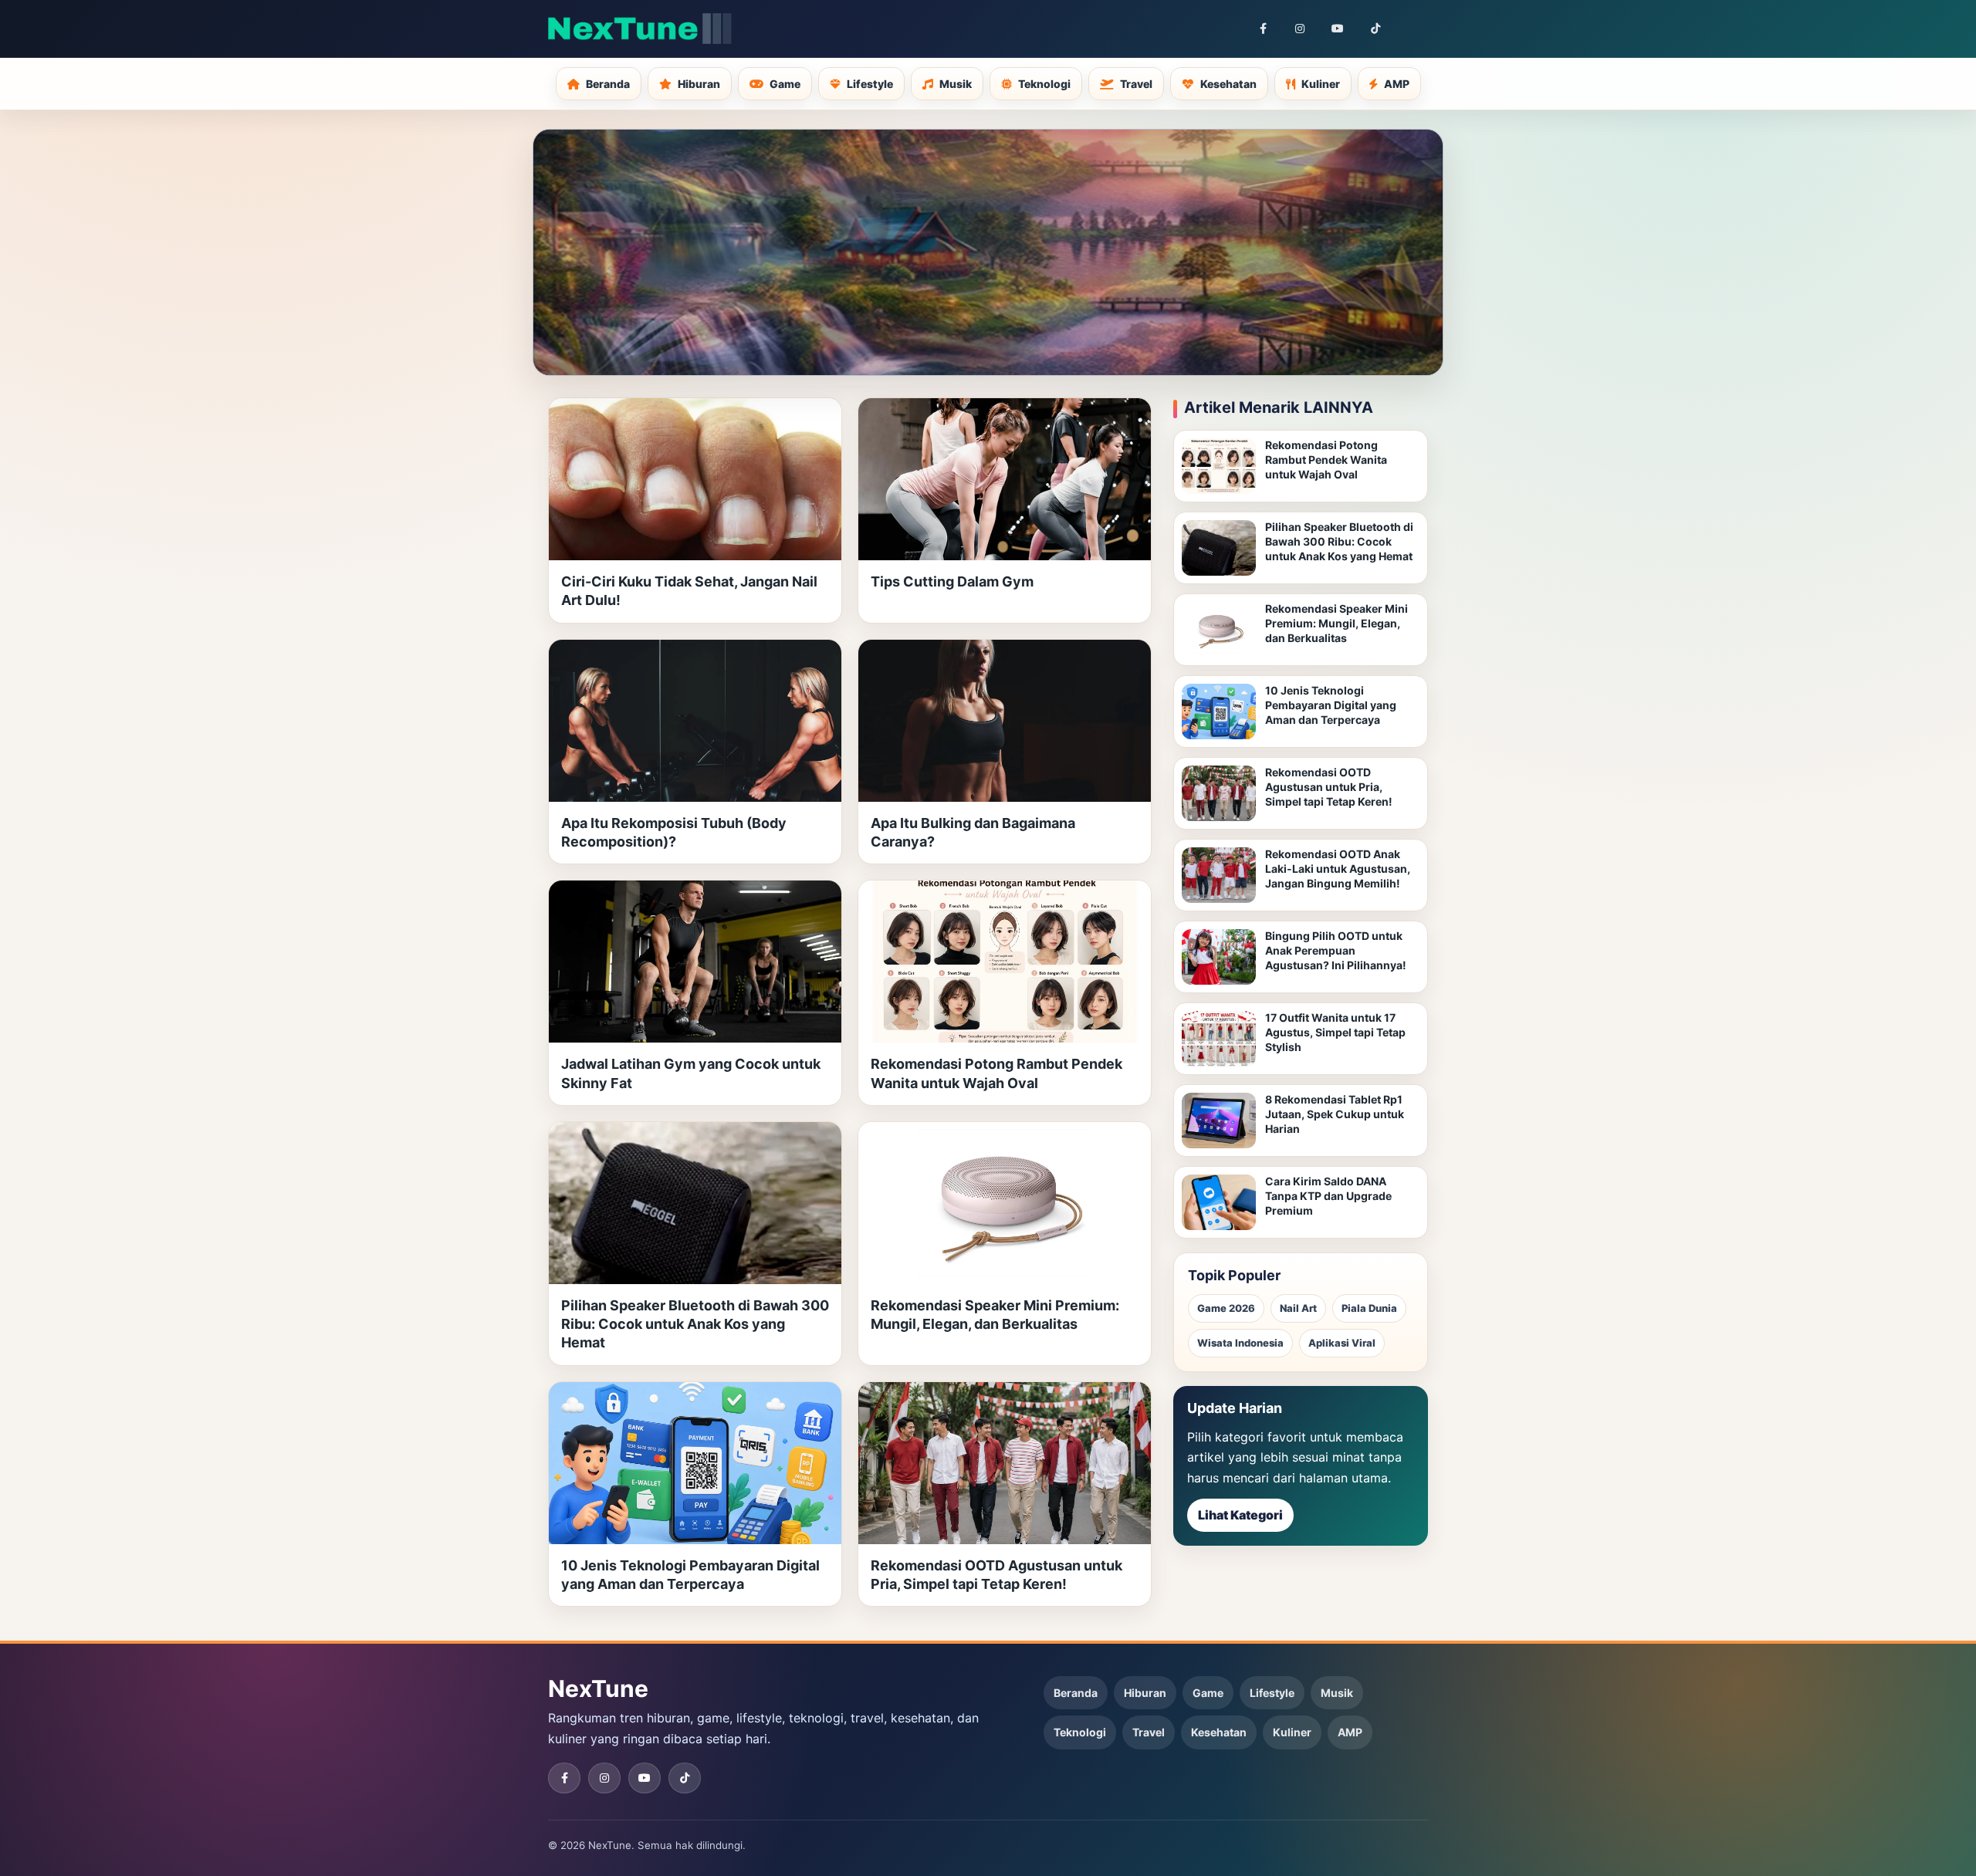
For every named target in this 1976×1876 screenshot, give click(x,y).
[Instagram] (1300, 29)
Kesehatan (1228, 84)
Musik (956, 84)
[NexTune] (641, 29)
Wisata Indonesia (1240, 1343)
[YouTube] (1338, 29)
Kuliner (1321, 84)
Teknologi (1044, 84)
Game (785, 84)
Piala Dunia (1369, 1308)
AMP (1397, 84)
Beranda (608, 84)
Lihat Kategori (1240, 1515)
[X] (1413, 29)
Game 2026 (1226, 1308)
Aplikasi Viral (1342, 1343)
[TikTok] (1375, 29)
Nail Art (1298, 1308)
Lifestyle (870, 84)
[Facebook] (1263, 29)
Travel (1136, 84)
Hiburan (699, 84)
